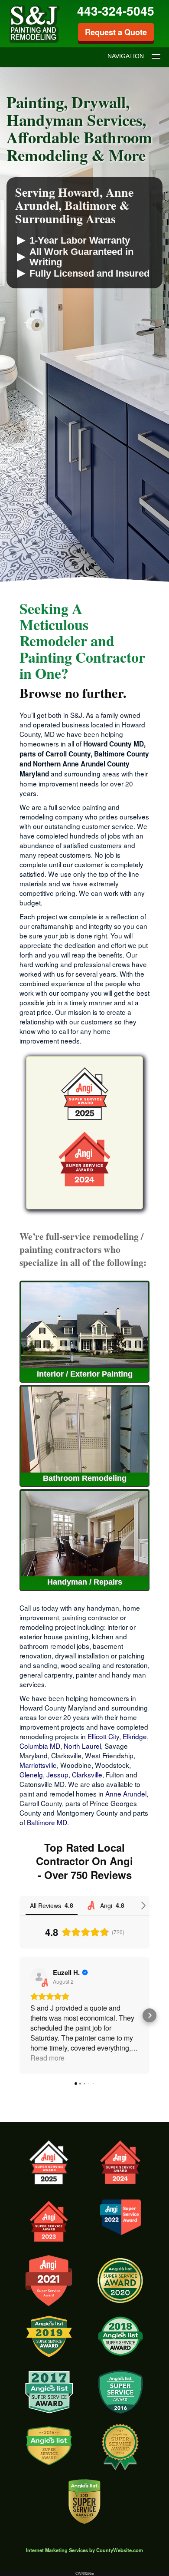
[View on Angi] (39, 1977)
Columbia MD (40, 1746)
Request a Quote (116, 32)
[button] (19, 2015)
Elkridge (135, 1736)
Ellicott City (103, 1736)
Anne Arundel (126, 1793)
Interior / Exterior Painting (85, 1374)
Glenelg (31, 1774)
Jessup (57, 1774)
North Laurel (82, 1746)
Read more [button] (47, 2058)
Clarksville (87, 1774)
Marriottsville (38, 1765)
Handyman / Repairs (85, 1582)
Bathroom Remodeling (85, 1478)
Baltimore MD (47, 1822)
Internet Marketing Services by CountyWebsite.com (84, 2550)
